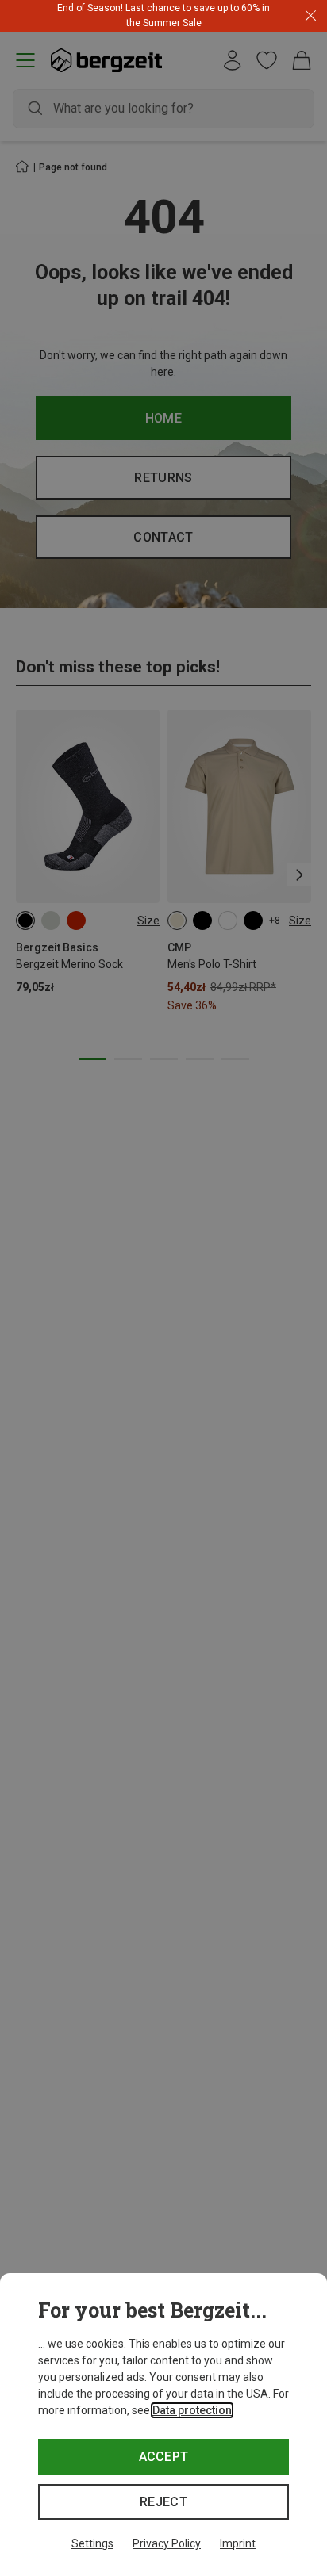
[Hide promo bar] (311, 16)
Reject (163, 2502)
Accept (164, 2457)
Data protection (192, 2410)
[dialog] (163, 2425)
